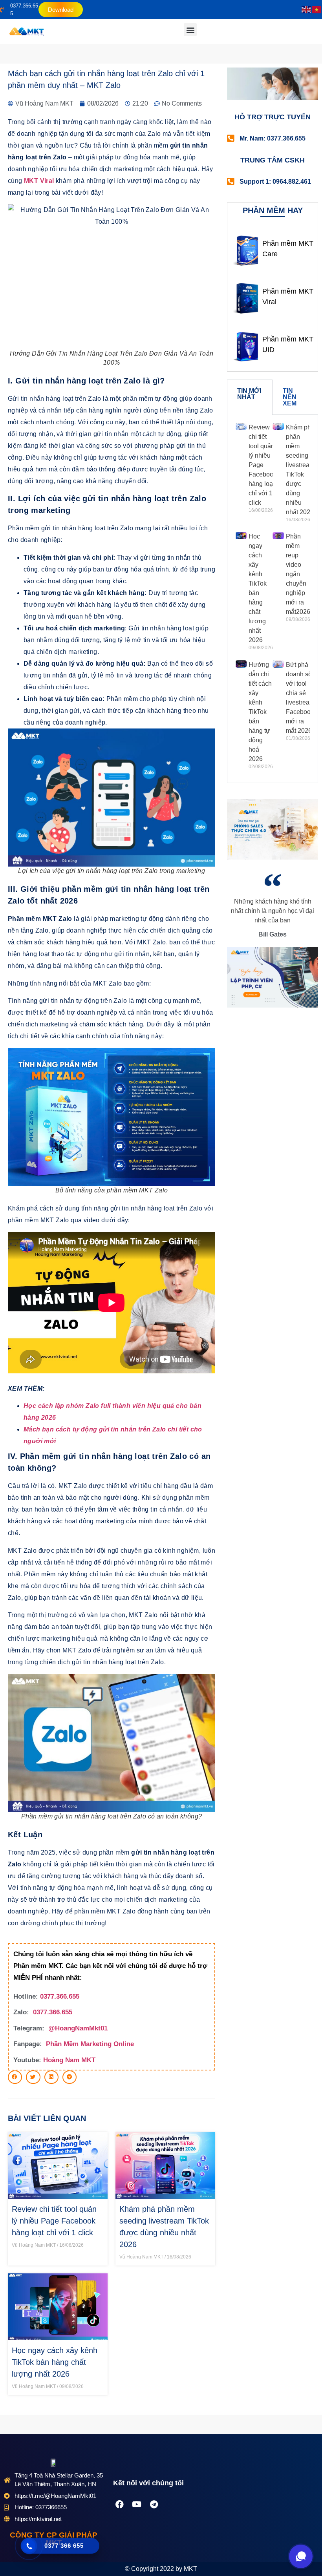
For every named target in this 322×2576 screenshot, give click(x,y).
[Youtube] (137, 2505)
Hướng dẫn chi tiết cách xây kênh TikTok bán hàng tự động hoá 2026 (260, 712)
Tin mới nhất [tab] (249, 394)
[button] (190, 30)
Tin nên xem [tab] (290, 397)
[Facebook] (119, 2505)
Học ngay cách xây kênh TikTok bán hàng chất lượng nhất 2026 (55, 2362)
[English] (307, 10)
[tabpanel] (273, 599)
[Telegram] (154, 2505)
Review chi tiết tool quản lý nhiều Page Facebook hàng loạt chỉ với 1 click (54, 2221)
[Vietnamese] (317, 10)
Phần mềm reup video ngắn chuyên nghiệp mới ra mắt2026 (298, 574)
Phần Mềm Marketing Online (90, 2044)
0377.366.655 (60, 1996)
